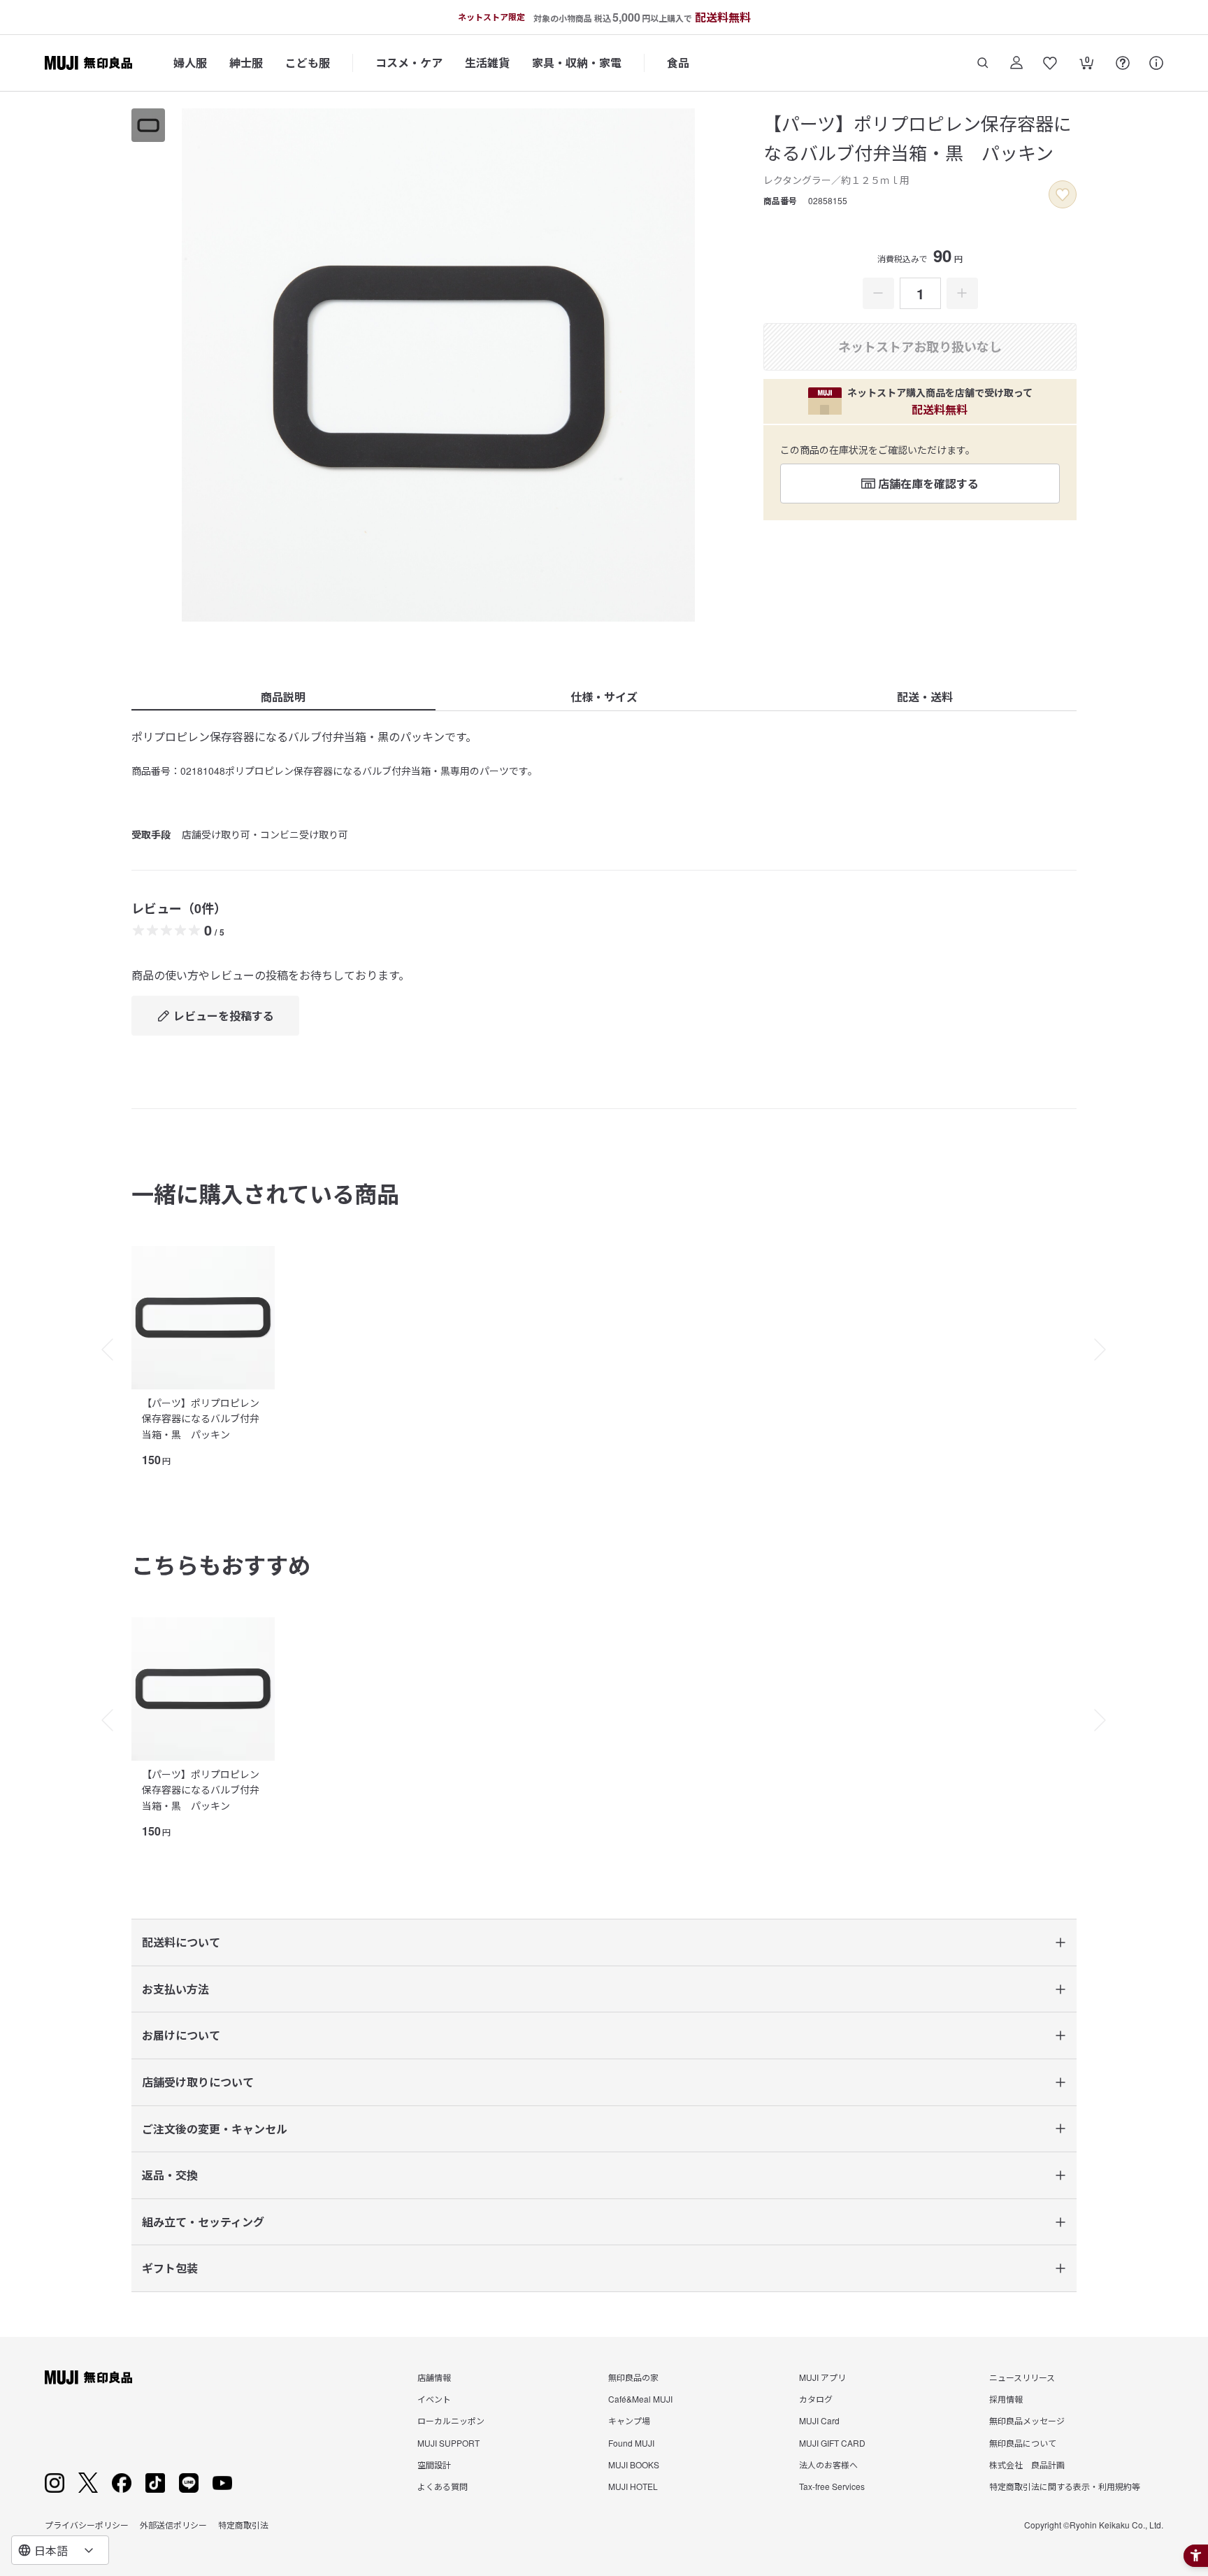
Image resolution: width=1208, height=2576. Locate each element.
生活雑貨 (487, 63)
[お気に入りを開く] (1050, 63)
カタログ (816, 2399)
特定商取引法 (243, 2525)
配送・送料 (925, 697)
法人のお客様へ (828, 2464)
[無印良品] (88, 2377)
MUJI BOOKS (634, 2464)
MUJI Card (819, 2420)
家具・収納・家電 (577, 63)
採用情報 (1006, 2399)
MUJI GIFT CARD (832, 2443)
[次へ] (1107, 1350)
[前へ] (101, 1350)
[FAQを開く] (1123, 63)
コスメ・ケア (409, 63)
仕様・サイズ (604, 697)
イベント (434, 2399)
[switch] (1063, 194)
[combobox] (60, 2550)
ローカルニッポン (451, 2420)
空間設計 (434, 2464)
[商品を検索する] (983, 63)
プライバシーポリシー (87, 2525)
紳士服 (246, 63)
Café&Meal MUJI (640, 2399)
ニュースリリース (1022, 2377)
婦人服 (190, 63)
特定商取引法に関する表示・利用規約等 (1065, 2486)
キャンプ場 (629, 2420)
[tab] (148, 125)
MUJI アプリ (822, 2377)
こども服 (308, 63)
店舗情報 (434, 2377)
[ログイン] (1016, 63)
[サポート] (1156, 63)
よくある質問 (443, 2486)
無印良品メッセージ (1027, 2420)
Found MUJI (631, 2443)
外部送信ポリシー (173, 2525)
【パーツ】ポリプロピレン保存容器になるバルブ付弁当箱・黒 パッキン (201, 1418)
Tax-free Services (832, 2486)
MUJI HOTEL (633, 2486)
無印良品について (1023, 2443)
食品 (678, 63)
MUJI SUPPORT (448, 2443)
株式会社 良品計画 (1027, 2464)
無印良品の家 (633, 2377)
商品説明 (283, 697)
